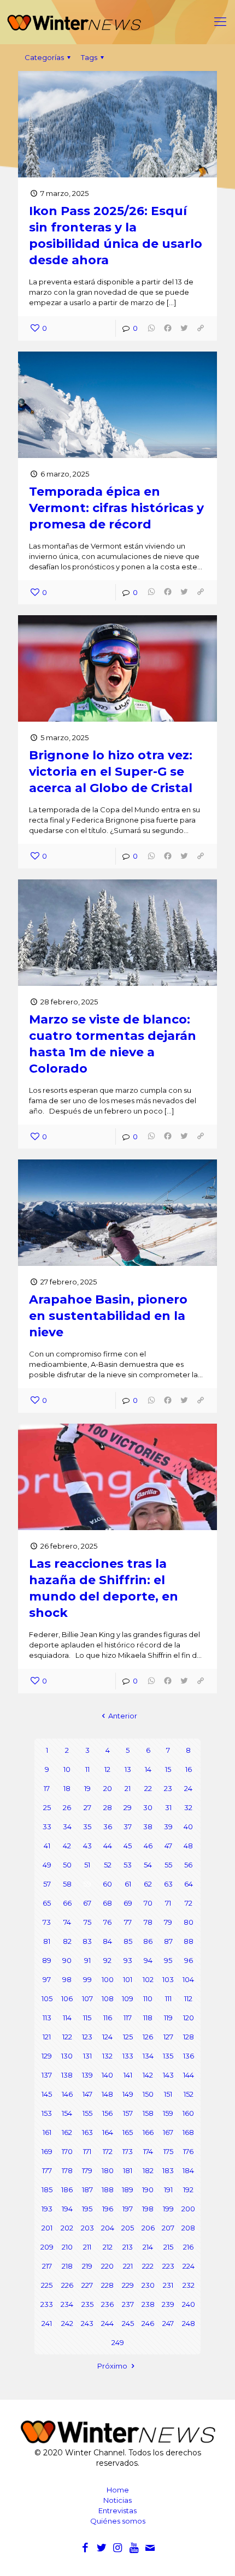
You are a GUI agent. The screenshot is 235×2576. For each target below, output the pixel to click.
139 (87, 2075)
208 (188, 2228)
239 (168, 2304)
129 (47, 2056)
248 (189, 2323)
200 (188, 2209)
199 (168, 2209)
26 (67, 1807)
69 (128, 1903)
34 (67, 1827)
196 (108, 2209)
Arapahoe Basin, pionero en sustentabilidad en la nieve (108, 1316)
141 (128, 2075)
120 (189, 2018)
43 (87, 1846)
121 (47, 2037)
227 (87, 2285)
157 (128, 2113)
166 (148, 2132)
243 (87, 2323)
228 (107, 2285)
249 (118, 2342)
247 (168, 2323)
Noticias (117, 2500)
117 (128, 2018)
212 (108, 2247)
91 (87, 1960)
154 (67, 2113)
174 (148, 2151)
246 (148, 2323)
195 (87, 2209)
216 (188, 2247)
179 (87, 2170)
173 (128, 2151)
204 (108, 2228)
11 (87, 1769)
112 (188, 1998)
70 (148, 1903)
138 (67, 2075)
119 (168, 2018)
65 (47, 1903)
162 (67, 2132)
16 (189, 1769)
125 (128, 2037)
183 (168, 2170)
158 (148, 2113)
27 (87, 1807)
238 (148, 2304)
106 (67, 1998)
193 (47, 2209)
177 (47, 2170)
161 (47, 2132)
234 (67, 2304)
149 (128, 2094)
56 (188, 1865)
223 (168, 2266)
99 (87, 1979)
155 (87, 2113)
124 (107, 2037)
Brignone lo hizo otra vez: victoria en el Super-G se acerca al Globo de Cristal (111, 772)
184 (188, 2170)
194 (67, 2209)
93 (128, 1960)
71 (168, 1903)
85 (128, 1941)
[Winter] (117, 22)
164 (108, 2132)
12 (107, 1769)
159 (168, 2113)
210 (67, 2247)
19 (87, 1788)
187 (87, 2190)
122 (67, 2037)
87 (168, 1941)
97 (47, 1979)
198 (148, 2209)
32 (188, 1807)
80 (189, 1922)
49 (47, 1865)
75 (87, 1922)
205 (128, 2228)
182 (148, 2170)
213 (128, 2247)
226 (67, 2285)
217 (47, 2266)
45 (128, 1846)
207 (168, 2228)
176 (188, 2151)
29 (128, 1807)
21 (128, 1788)
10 (67, 1769)
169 (47, 2151)
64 (189, 1884)
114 (67, 2018)
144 (189, 2075)
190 (148, 2190)
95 (168, 1960)
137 (47, 2075)
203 (87, 2228)
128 (189, 2037)
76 (107, 1922)
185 (47, 2190)
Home (118, 2490)
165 (128, 2132)
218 (67, 2266)
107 (87, 1998)
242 (67, 2323)
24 (188, 1788)
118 (148, 2018)
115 (87, 2018)
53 (128, 1865)
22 (148, 1788)
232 (189, 2285)
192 (188, 2190)
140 (107, 2075)
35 (87, 1827)
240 (189, 2304)
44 (108, 1846)
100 (108, 1979)
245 (128, 2323)
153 (47, 2113)
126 (148, 2037)
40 (188, 1827)
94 (148, 1960)
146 (67, 2094)
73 (47, 1922)
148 (107, 2094)
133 (128, 2056)
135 (168, 2056)
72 (189, 1903)
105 (47, 1998)
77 (128, 1922)
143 (168, 2075)
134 (148, 2056)
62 (148, 1884)
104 (188, 1979)
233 (47, 2304)
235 (87, 2304)
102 (148, 1979)
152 (189, 2094)
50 (67, 1865)
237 (128, 2304)
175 (168, 2151)
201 (47, 2228)
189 (128, 2190)
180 (108, 2170)
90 (67, 1960)
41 (47, 1846)
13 (128, 1769)
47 (168, 1846)
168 (188, 2132)
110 (148, 1998)
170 (67, 2151)
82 (67, 1941)
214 (148, 2247)
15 (168, 1769)
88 (189, 1941)
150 (148, 2094)
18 (67, 1788)
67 (87, 1903)
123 (87, 2037)
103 (168, 1979)
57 (47, 1884)
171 (87, 2151)
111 (168, 1998)
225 (47, 2285)
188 (108, 2190)
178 (67, 2170)
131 (87, 2056)
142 (148, 2075)
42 (67, 1846)
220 (107, 2266)
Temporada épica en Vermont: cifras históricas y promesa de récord (116, 508)
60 (107, 1884)
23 (168, 1788)
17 (47, 1788)
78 (148, 1922)
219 (87, 2266)
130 (67, 2056)
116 (108, 2018)
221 (128, 2266)
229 (128, 2285)
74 (67, 1922)
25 (47, 1807)
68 (107, 1903)
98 (67, 1979)
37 (128, 1827)
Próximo (112, 2366)
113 (47, 2018)
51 (87, 1865)
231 (168, 2285)
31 (168, 1807)
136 (189, 2056)
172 (108, 2151)
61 (128, 1884)
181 (128, 2170)
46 (148, 1846)
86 (148, 1941)
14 (148, 1769)
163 (87, 2132)
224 (189, 2266)
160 (188, 2113)
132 (107, 2056)
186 (67, 2190)
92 (107, 1960)
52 (108, 1865)
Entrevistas (117, 2510)
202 (67, 2228)
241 (47, 2323)
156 (107, 2113)
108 (108, 1998)
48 (188, 1846)
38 (148, 1827)
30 (148, 1807)
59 (87, 1884)
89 (47, 1960)
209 (47, 2247)
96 (189, 1960)
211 (87, 2247)
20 (108, 1788)
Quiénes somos (118, 2521)
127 (168, 2037)
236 (107, 2304)
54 (148, 1865)
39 (168, 1827)
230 (148, 2285)
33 (47, 1827)
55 (168, 1865)
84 (107, 1941)
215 (168, 2247)
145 (47, 2094)
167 (168, 2132)
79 (168, 1922)
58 (67, 1884)
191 (168, 2190)
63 (168, 1884)
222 (148, 2266)
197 (128, 2209)
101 (128, 1979)
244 (107, 2323)
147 (87, 2094)
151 (168, 2094)
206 (148, 2228)
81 (47, 1941)
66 (67, 1903)
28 (108, 1807)
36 (108, 1827)
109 (128, 1998)
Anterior (122, 1716)
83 (87, 1941)
